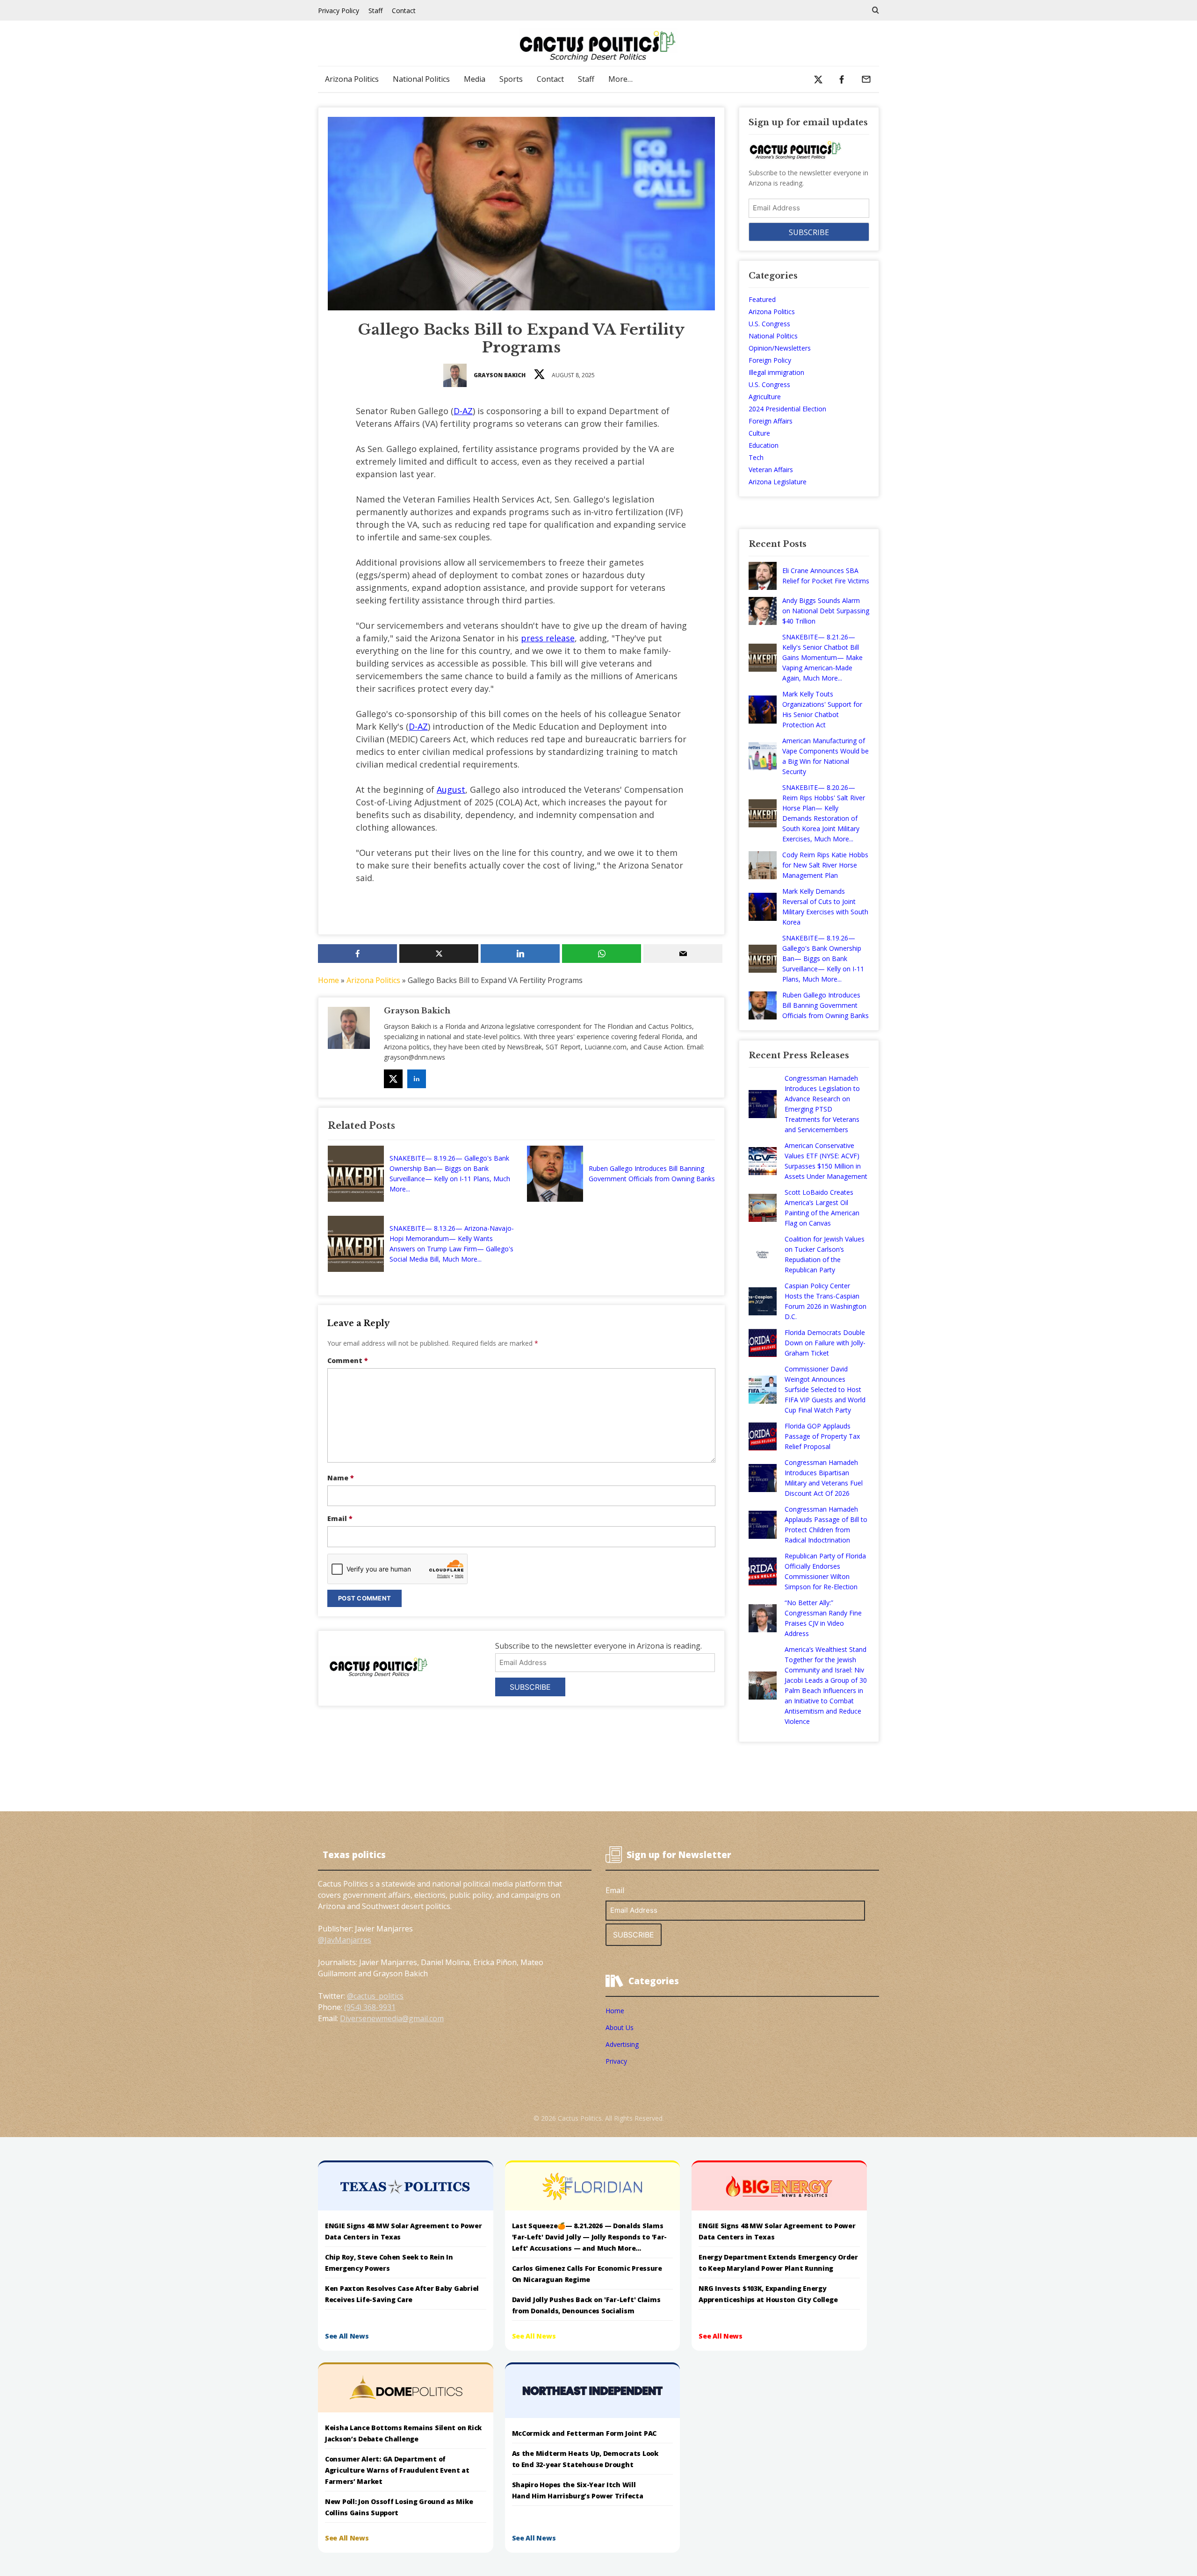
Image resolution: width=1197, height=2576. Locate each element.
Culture (759, 433)
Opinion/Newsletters (780, 348)
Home (328, 980)
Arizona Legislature (778, 482)
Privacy (616, 2061)
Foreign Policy (770, 360)
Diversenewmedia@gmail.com (392, 2018)
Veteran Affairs (771, 470)
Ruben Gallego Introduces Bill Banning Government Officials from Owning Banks (652, 1173)
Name (341, 1478)
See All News (347, 2336)
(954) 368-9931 (370, 2007)
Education (764, 445)
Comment (348, 1360)
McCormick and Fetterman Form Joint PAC (584, 2433)
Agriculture (765, 397)
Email (340, 1518)
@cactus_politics (375, 1996)
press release (548, 638)
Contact (404, 11)
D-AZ (463, 411)
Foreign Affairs (771, 421)
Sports (511, 79)
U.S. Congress (769, 324)
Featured (762, 299)
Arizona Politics (352, 79)
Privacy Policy (339, 11)
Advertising (622, 2044)
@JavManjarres (345, 1940)
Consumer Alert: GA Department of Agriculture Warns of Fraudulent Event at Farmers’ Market (397, 2470)
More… (620, 79)
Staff (375, 11)
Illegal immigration (776, 372)
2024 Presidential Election (787, 409)
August (451, 789)
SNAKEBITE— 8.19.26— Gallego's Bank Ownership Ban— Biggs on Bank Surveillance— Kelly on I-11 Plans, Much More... (450, 1173)
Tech (756, 457)
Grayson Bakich (500, 375)
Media (475, 79)
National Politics (421, 79)
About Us (620, 2027)
